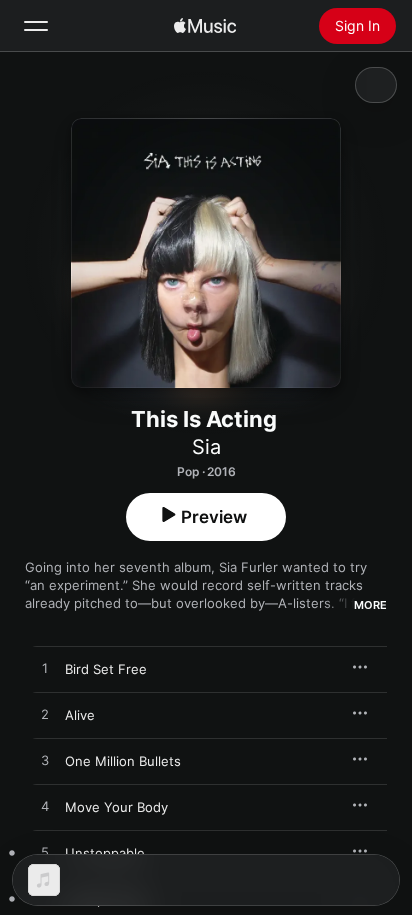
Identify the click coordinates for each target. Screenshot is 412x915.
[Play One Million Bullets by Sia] (45, 761)
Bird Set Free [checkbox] (106, 669)
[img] (205, 26)
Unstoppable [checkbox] (105, 853)
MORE (370, 605)
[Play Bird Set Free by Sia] (45, 669)
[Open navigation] (36, 26)
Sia (206, 447)
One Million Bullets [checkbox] (123, 761)
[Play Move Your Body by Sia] (45, 807)
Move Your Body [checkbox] (116, 807)
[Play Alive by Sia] (45, 715)
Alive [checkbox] (80, 715)
